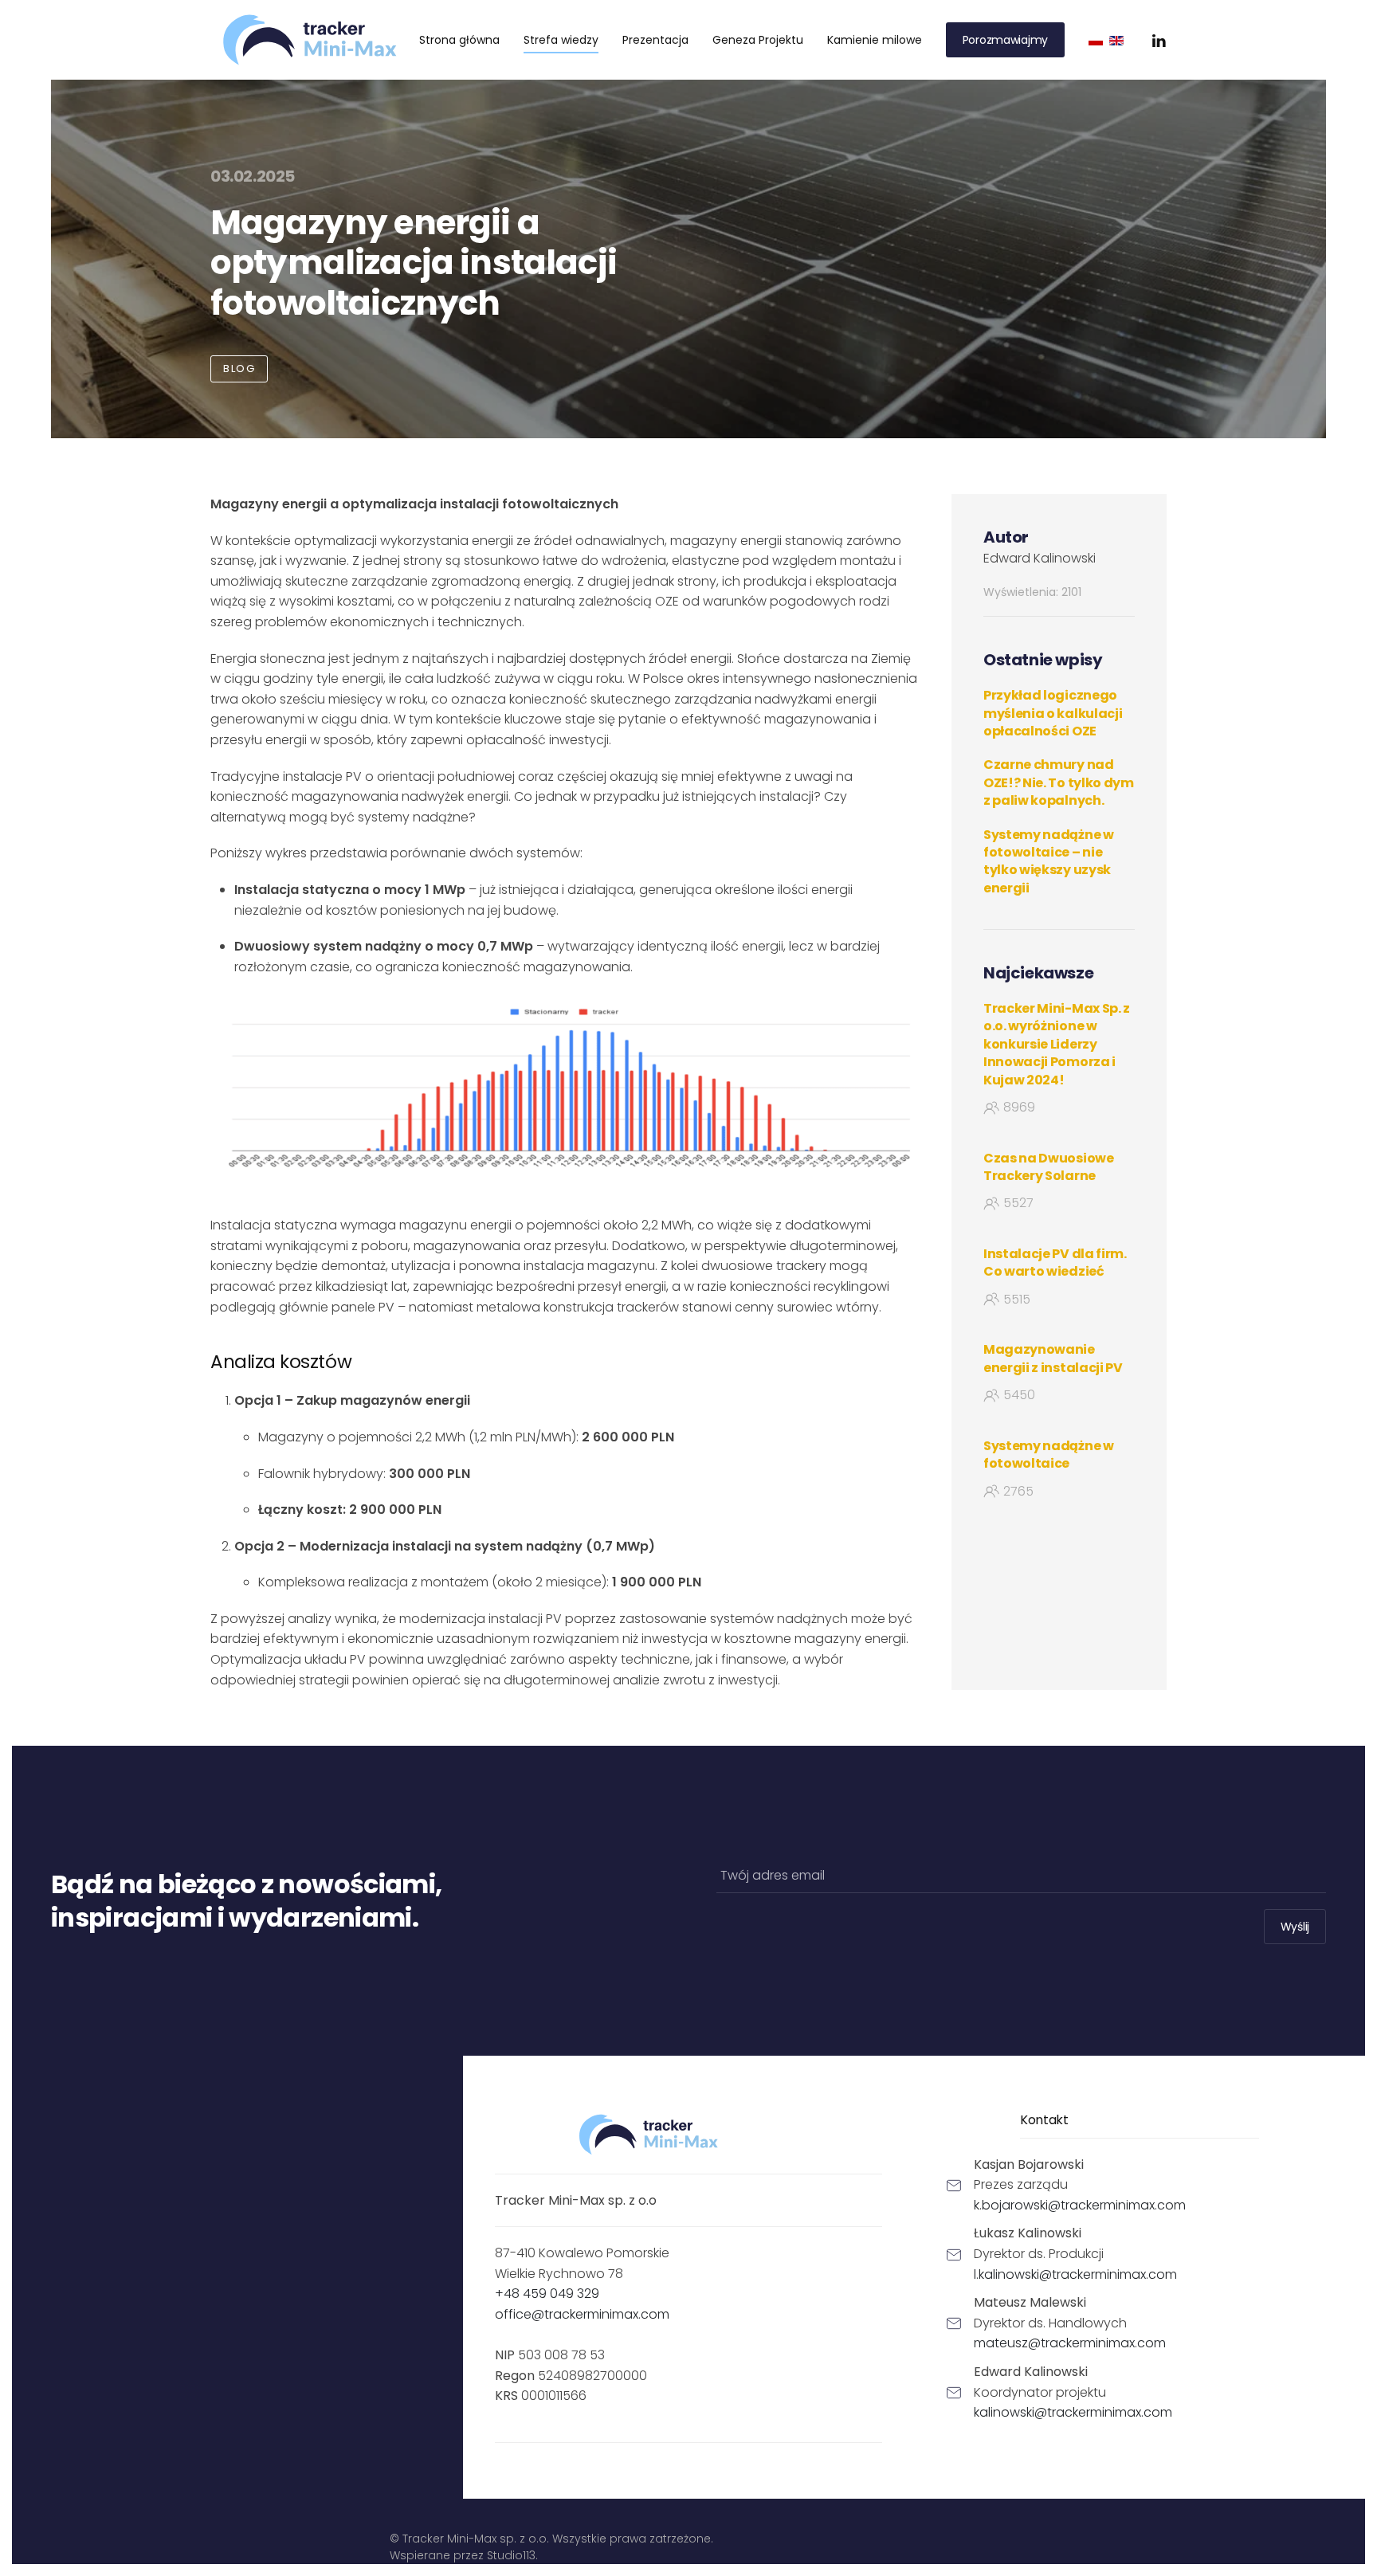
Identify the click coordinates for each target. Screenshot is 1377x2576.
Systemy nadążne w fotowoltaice (1049, 1455)
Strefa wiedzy (561, 40)
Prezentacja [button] (655, 40)
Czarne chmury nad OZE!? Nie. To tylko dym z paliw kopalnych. (1059, 782)
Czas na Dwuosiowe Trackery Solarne (1049, 1167)
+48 (547, 2294)
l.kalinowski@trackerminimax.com (1075, 2274)
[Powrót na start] (310, 40)
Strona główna (459, 40)
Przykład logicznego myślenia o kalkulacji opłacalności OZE (1053, 713)
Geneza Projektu (758, 40)
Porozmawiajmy (1005, 40)
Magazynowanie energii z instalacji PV (1053, 1358)
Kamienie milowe (875, 40)
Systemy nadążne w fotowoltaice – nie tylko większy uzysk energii (1049, 861)
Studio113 (511, 2555)
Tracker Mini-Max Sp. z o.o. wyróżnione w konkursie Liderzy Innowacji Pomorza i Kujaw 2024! (1057, 1044)
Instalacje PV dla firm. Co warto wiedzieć (1055, 1263)
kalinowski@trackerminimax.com (1073, 2412)
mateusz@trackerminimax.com (1070, 2343)
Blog (239, 369)
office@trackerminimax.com (582, 2314)
